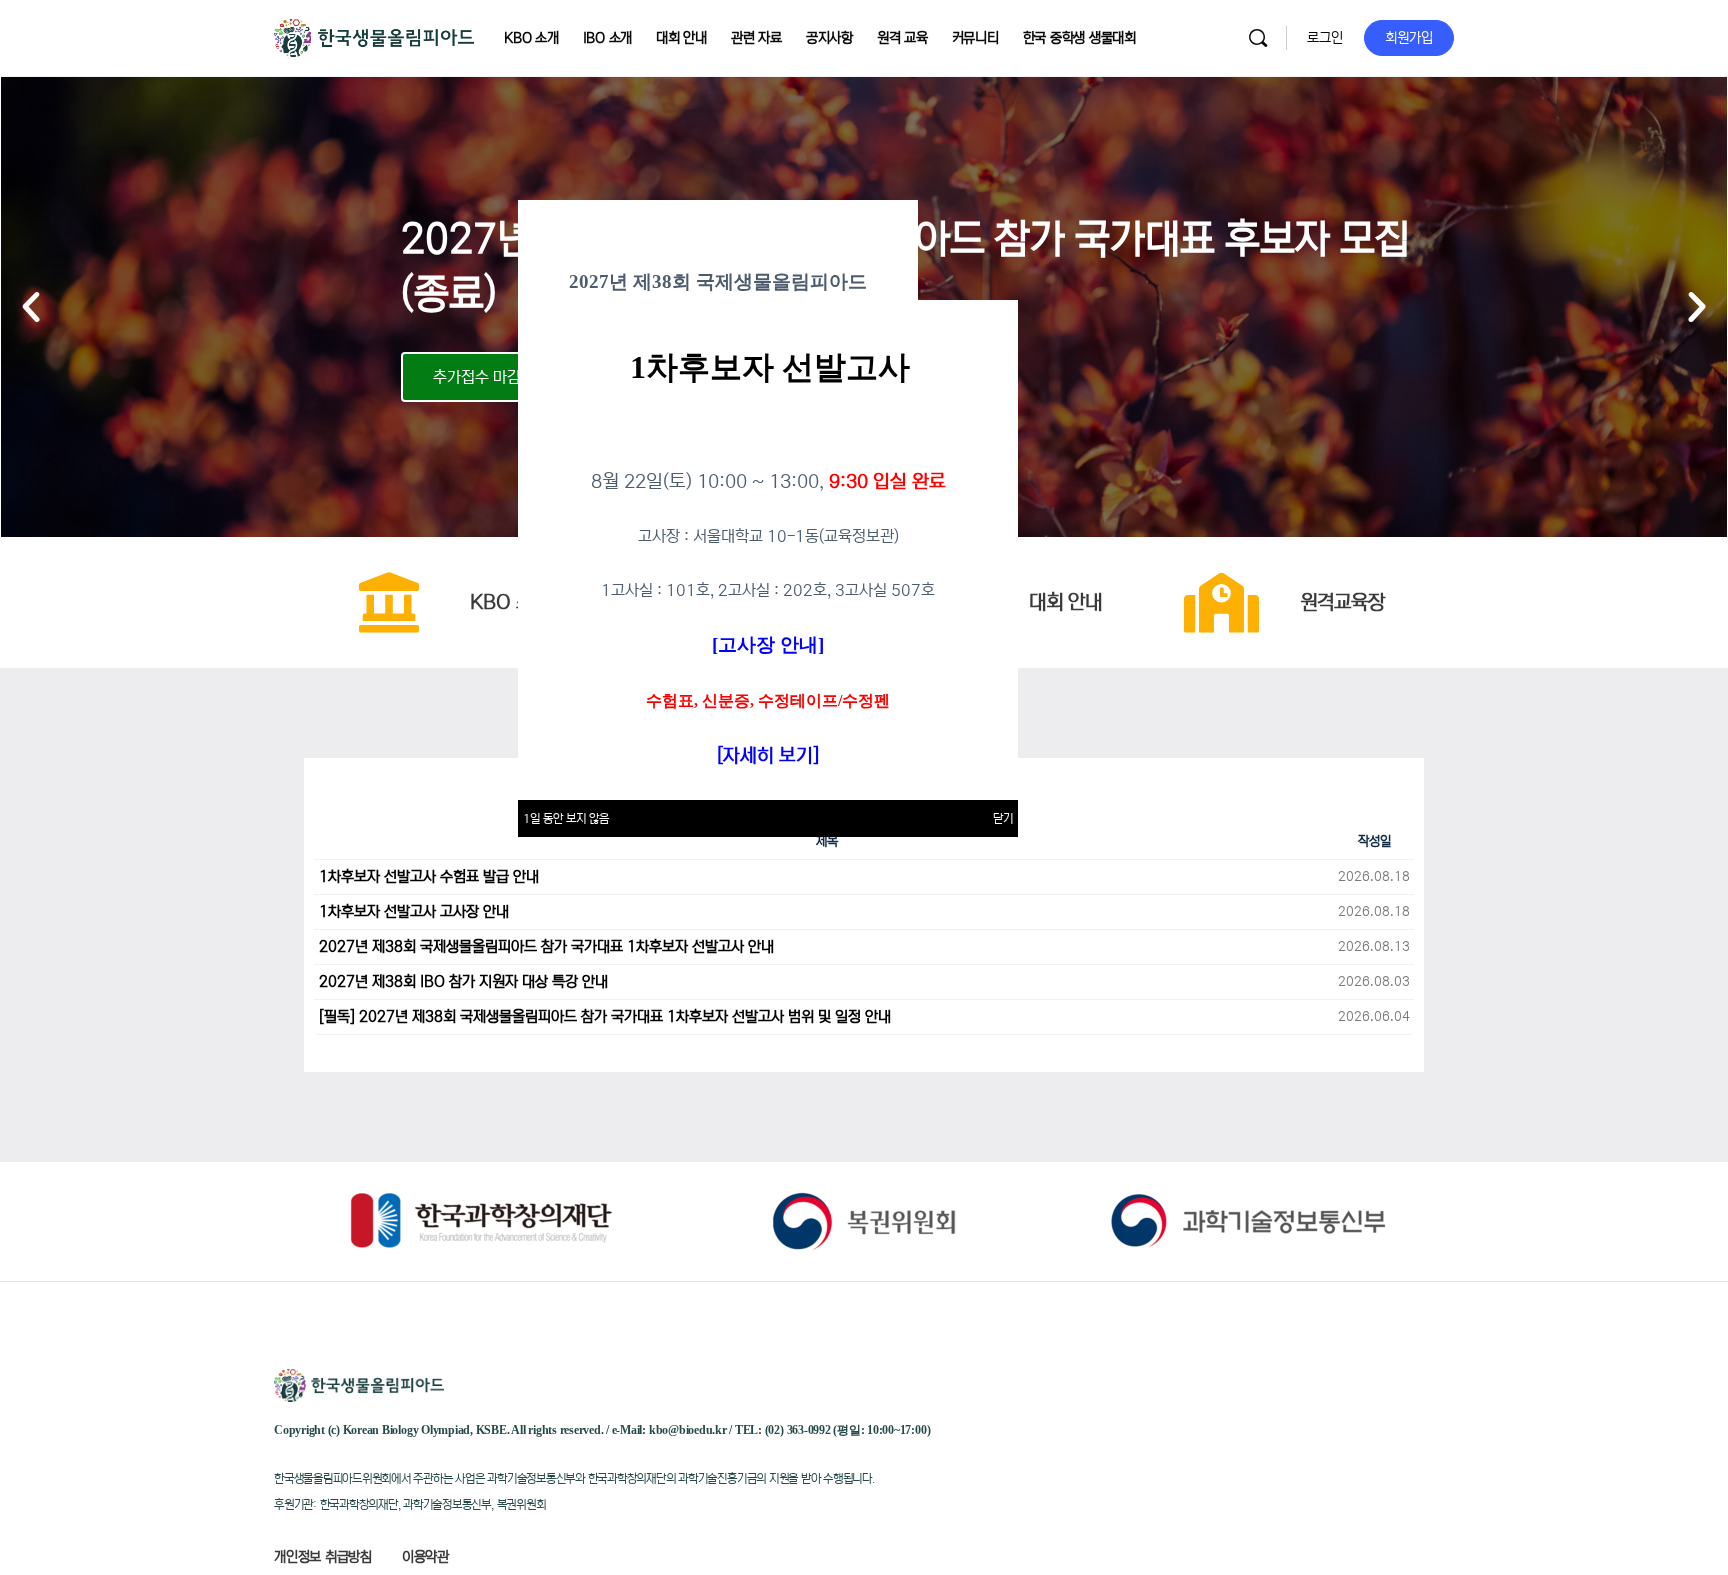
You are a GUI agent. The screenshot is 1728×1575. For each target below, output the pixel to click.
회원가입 (1409, 38)
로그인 (1325, 38)
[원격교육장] (1222, 603)
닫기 (1003, 818)
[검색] (1258, 38)
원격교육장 (1342, 602)
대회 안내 (1065, 602)
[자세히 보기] (768, 755)
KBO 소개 (510, 602)
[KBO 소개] (389, 603)
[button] (31, 307)
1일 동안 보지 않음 (566, 818)
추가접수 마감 (477, 377)
